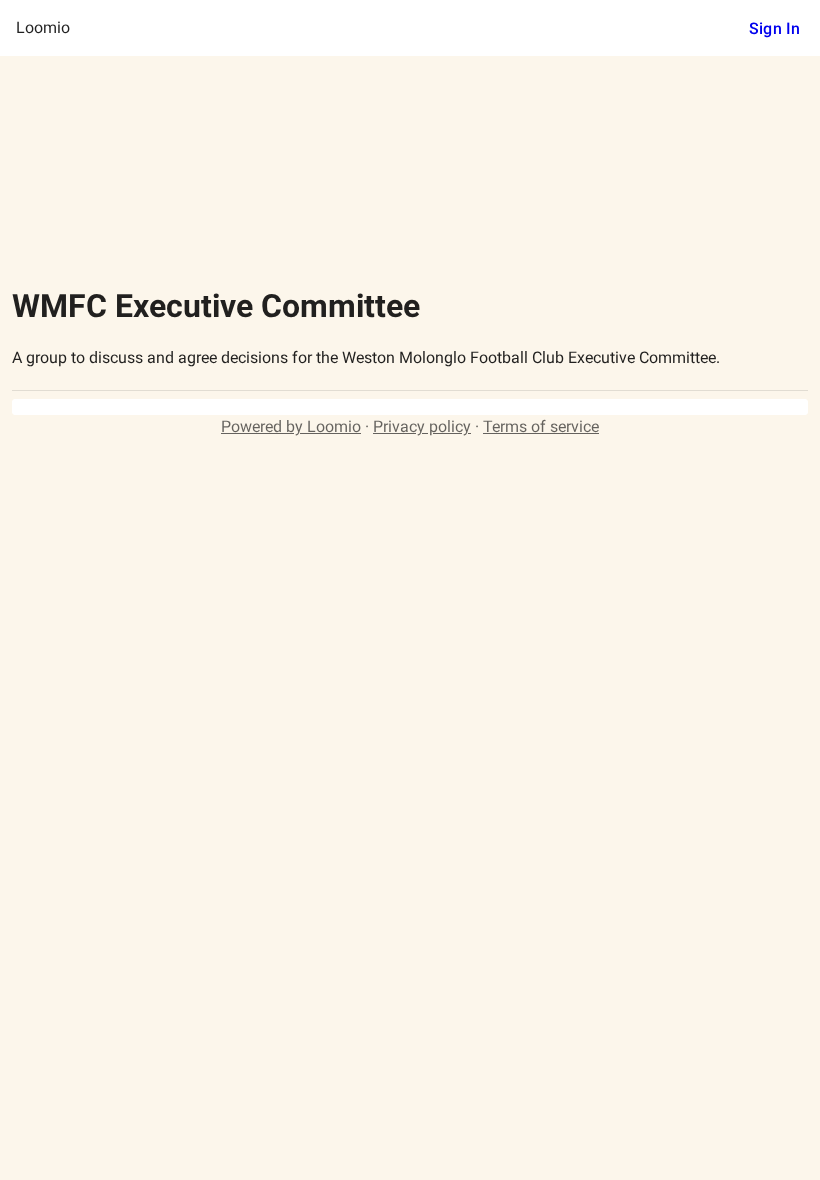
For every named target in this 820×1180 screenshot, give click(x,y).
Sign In (774, 28)
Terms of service (541, 426)
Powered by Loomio (291, 426)
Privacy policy (422, 426)
